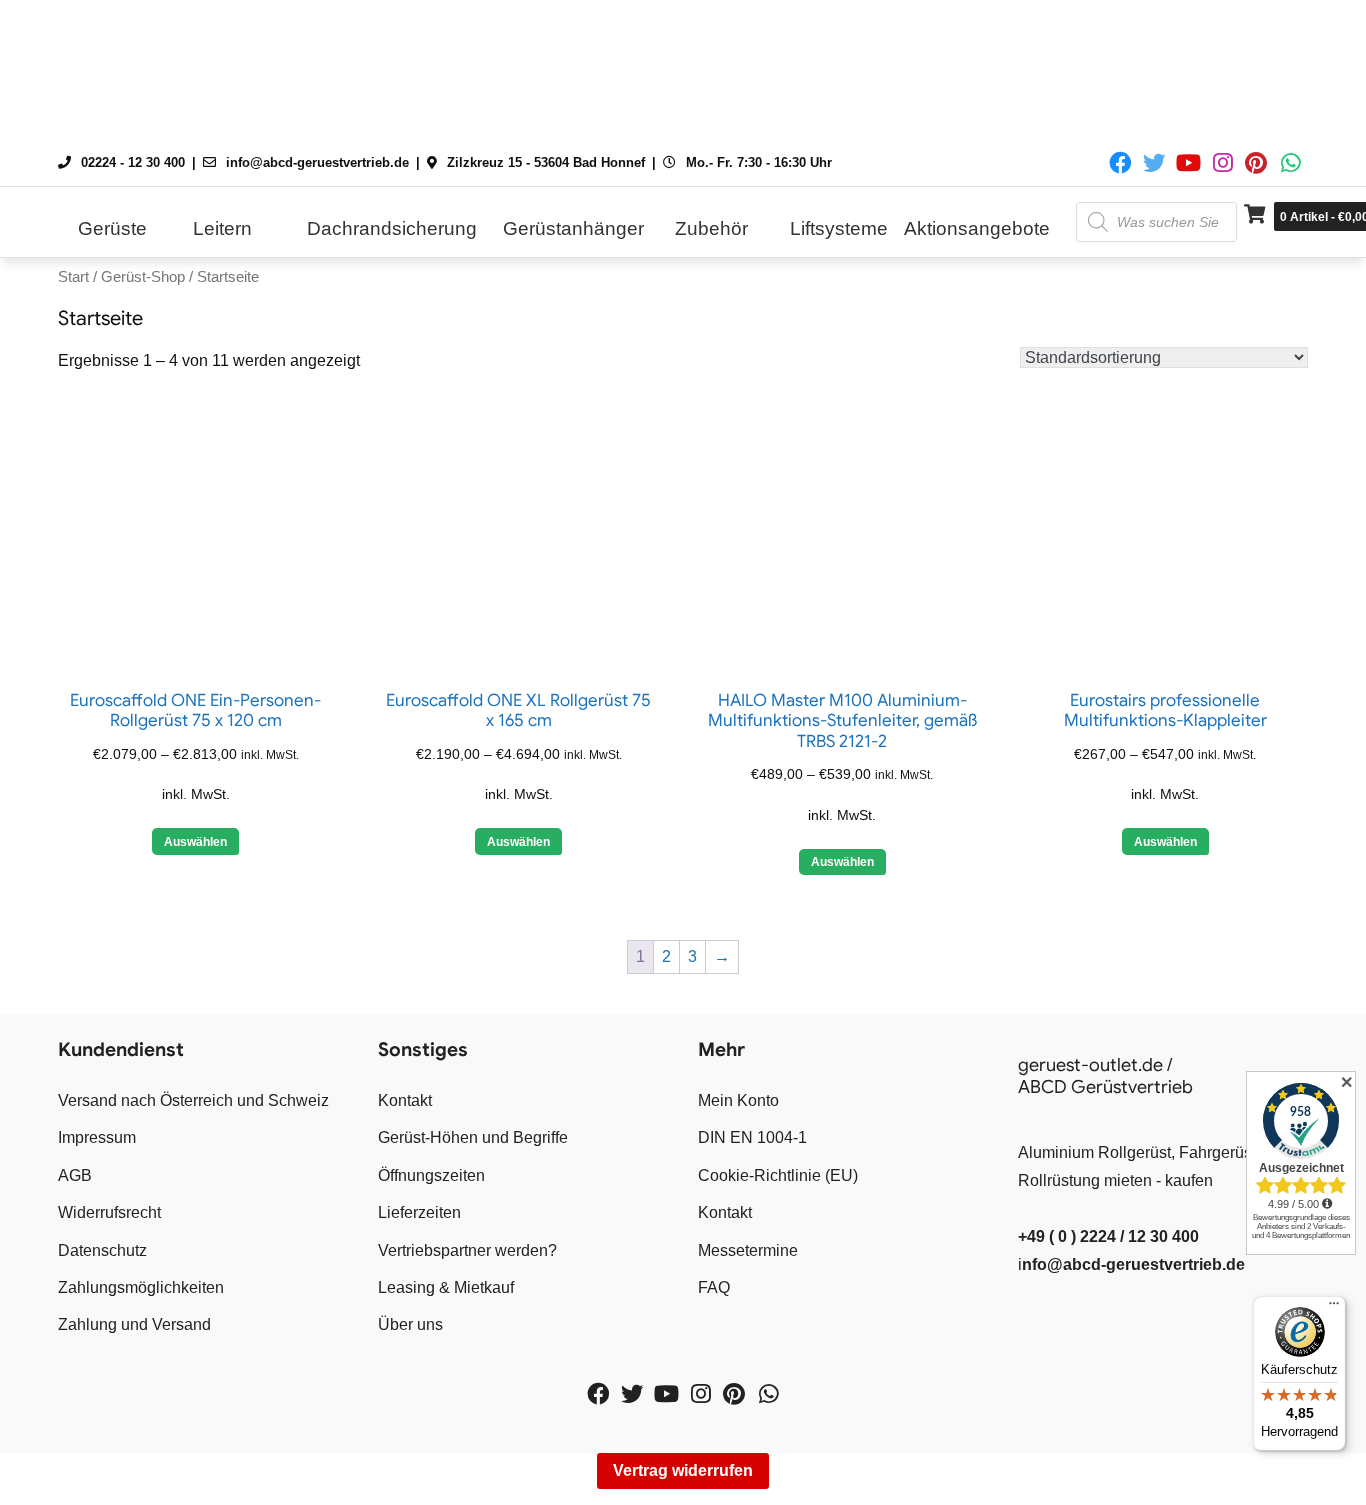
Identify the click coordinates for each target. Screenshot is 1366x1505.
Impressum (97, 1137)
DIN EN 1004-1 (752, 1137)
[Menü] (1334, 1308)
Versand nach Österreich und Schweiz (193, 1100)
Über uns (410, 1324)
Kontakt (405, 1100)
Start (73, 277)
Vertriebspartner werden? (467, 1250)
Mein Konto (738, 1100)
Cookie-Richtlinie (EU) (778, 1175)
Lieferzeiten (419, 1212)
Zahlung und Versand (134, 1324)
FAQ (714, 1287)
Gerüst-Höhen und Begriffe (473, 1137)
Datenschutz (102, 1250)
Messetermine (748, 1250)
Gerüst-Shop (143, 277)
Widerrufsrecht (109, 1212)
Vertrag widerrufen (683, 1470)
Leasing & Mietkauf (446, 1287)
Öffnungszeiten (431, 1175)
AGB (75, 1175)
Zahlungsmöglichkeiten (141, 1287)
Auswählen (195, 842)
